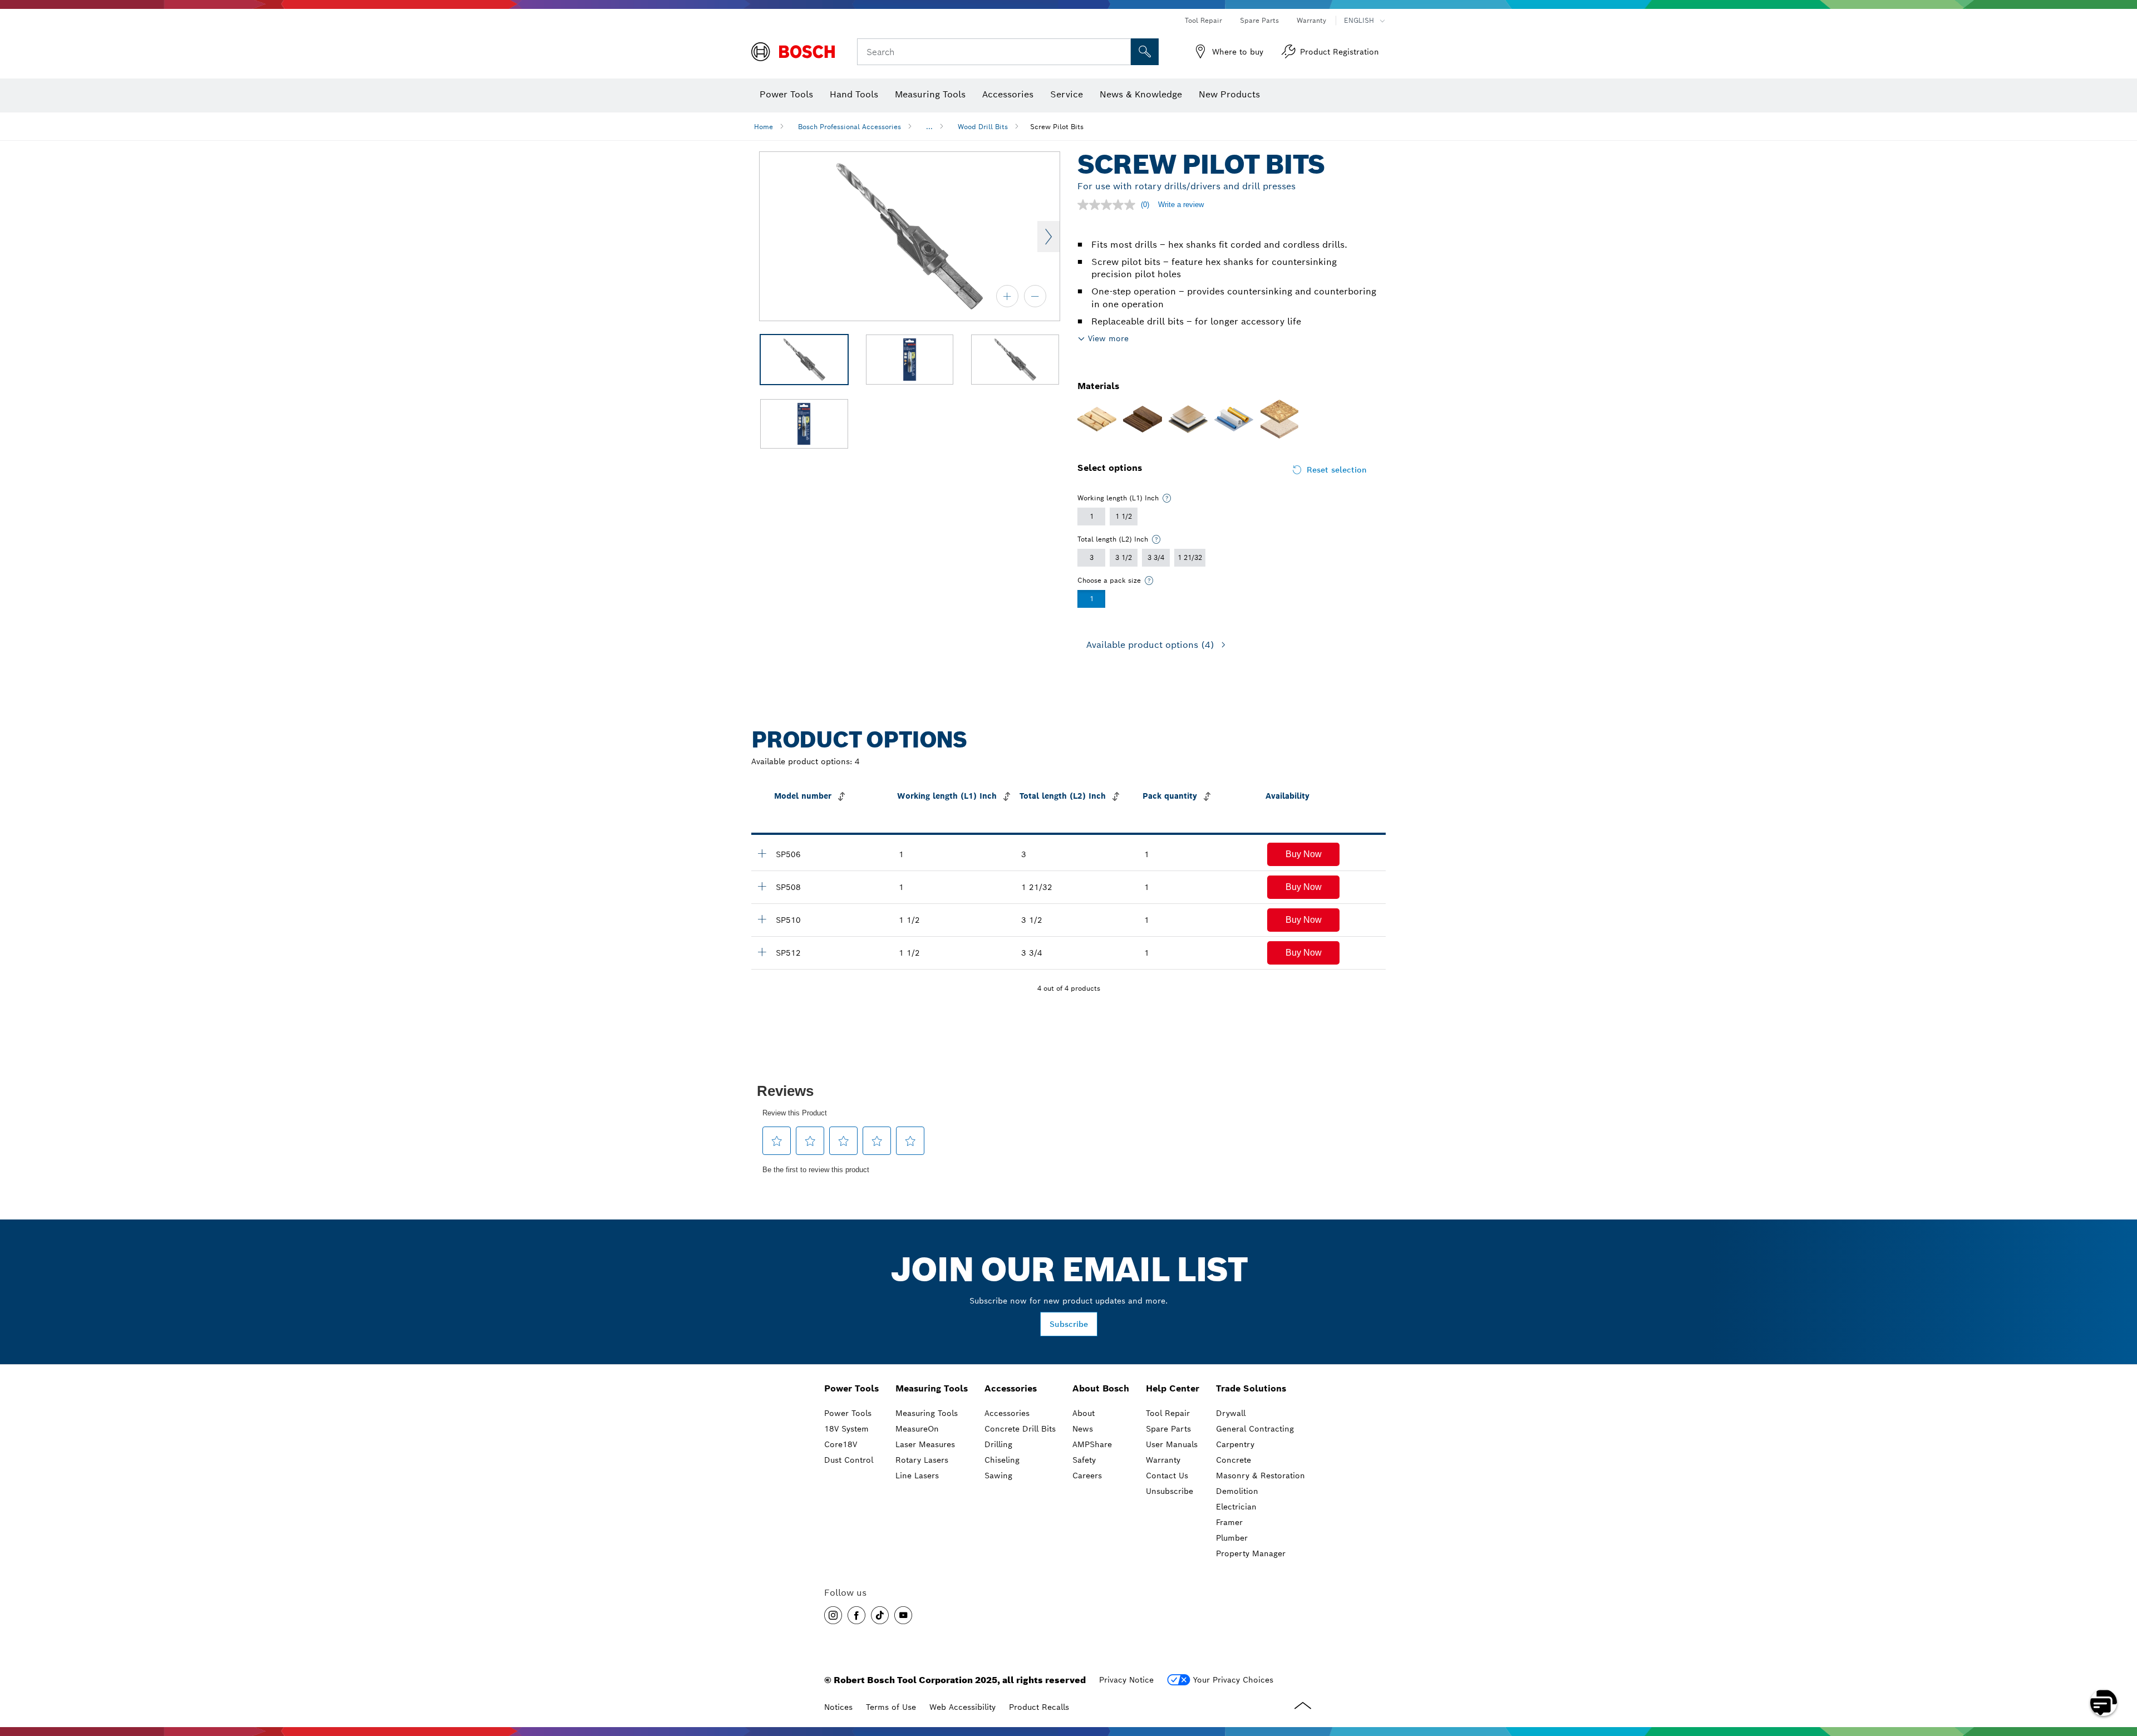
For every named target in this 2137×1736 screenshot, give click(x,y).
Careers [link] (1087, 1476)
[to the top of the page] (2120, 1670)
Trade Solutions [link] (1251, 1388)
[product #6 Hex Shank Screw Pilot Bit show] (762, 853)
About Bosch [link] (1101, 1388)
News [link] (1083, 1429)
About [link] (1084, 1413)
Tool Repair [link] (1168, 1413)
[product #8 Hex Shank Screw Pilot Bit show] (762, 886)
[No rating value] (1109, 205)
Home (764, 127)
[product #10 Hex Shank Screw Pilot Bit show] (762, 919)
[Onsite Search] (1145, 52)
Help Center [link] (1173, 1388)
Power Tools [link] (851, 1388)
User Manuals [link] (1172, 1444)
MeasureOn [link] (917, 1429)
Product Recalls (1039, 1707)
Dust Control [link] (849, 1460)
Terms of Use (891, 1707)
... (929, 127)
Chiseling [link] (1002, 1460)
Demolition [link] (1237, 1491)
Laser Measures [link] (925, 1444)
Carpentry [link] (1235, 1444)
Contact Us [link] (1167, 1476)
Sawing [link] (998, 1476)
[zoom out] (1035, 296)
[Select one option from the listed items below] (1167, 498)
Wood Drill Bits (983, 127)
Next (1048, 237)
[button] (1303, 854)
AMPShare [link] (1092, 1444)
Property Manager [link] (1251, 1553)
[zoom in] (1007, 296)
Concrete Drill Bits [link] (1020, 1429)
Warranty (1311, 20)
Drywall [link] (1231, 1413)
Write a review (1181, 205)
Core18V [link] (841, 1444)
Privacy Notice (1126, 1680)
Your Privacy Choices (1233, 1680)
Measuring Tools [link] (932, 1388)
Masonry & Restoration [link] (1260, 1476)
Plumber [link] (1232, 1538)
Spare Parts (1259, 20)
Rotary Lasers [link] (922, 1460)
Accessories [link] (1011, 1388)
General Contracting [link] (1255, 1429)
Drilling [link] (998, 1444)
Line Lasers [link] (917, 1476)
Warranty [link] (1163, 1460)
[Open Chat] (2104, 1703)
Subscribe (1069, 1324)
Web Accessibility (962, 1707)
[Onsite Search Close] (1121, 52)
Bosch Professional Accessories (850, 127)
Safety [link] (1084, 1460)
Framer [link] (1229, 1522)
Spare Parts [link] (1168, 1429)
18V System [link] (846, 1429)
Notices (838, 1707)
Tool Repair (1203, 20)
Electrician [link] (1236, 1507)
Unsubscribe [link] (1170, 1491)
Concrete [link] (1234, 1460)
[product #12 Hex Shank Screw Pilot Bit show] (762, 952)
